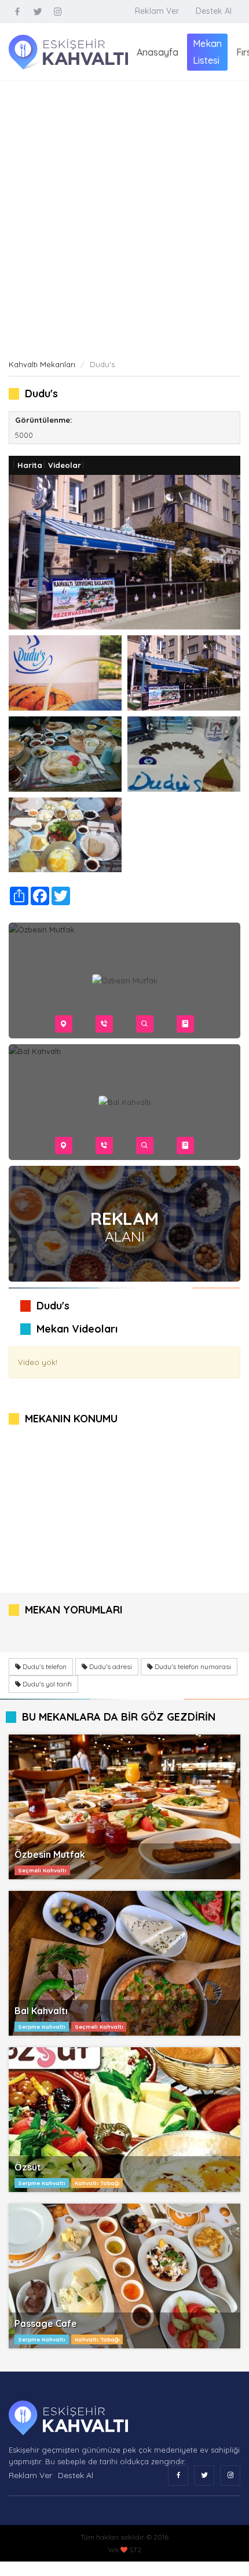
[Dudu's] (65, 673)
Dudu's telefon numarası (192, 1666)
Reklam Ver (157, 11)
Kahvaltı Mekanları (42, 364)
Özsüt (28, 2167)
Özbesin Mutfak (50, 1854)
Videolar (65, 465)
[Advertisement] (124, 211)
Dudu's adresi (110, 1666)
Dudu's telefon (44, 1666)
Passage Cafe (46, 2323)
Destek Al (214, 11)
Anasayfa (158, 52)
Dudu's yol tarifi (46, 1684)
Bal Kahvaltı (41, 2011)
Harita (30, 465)
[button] (26, 552)
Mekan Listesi (207, 52)
